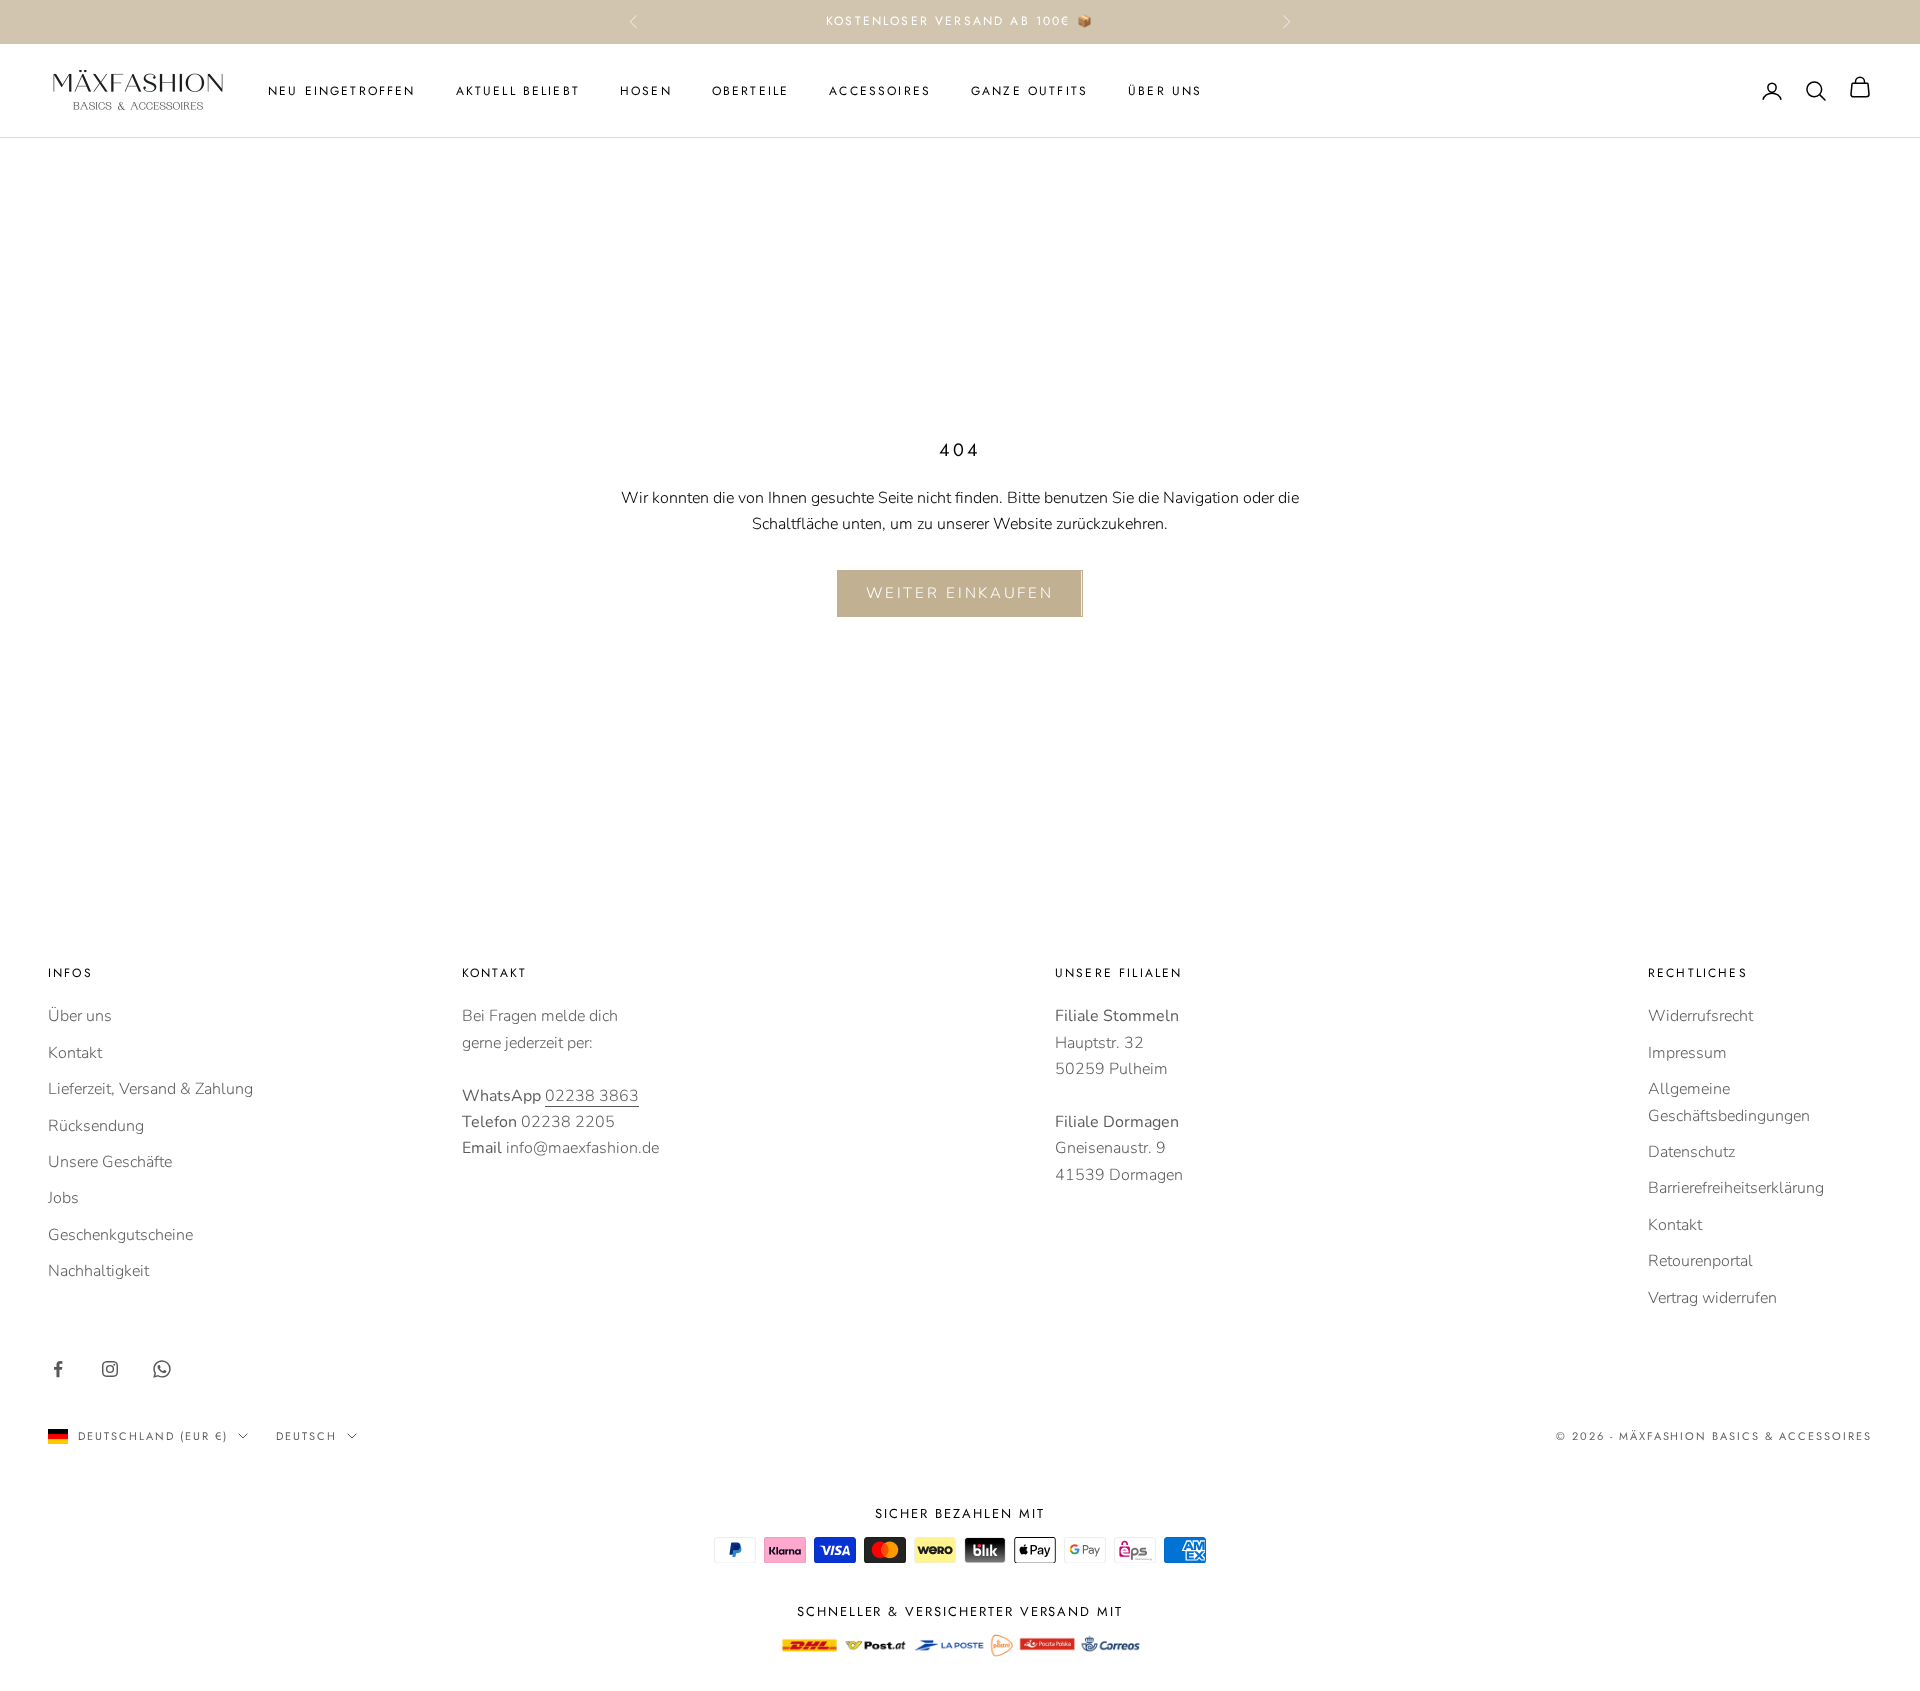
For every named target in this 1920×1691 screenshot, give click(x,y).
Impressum (1687, 1053)
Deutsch (306, 1436)
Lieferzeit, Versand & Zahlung (150, 1089)
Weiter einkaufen (959, 593)
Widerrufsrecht (1700, 1016)
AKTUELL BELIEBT (518, 91)
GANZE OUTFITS (1029, 91)
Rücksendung (96, 1126)
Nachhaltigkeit (98, 1271)
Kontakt (75, 1053)
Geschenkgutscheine (120, 1235)
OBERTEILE (750, 91)
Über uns (80, 1016)
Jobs (63, 1198)
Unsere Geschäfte (110, 1162)
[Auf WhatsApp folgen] (162, 1369)
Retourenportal (1700, 1261)
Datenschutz (1691, 1152)
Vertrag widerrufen (1712, 1298)
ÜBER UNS (1165, 91)
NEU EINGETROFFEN (342, 91)
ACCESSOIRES (880, 91)
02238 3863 (592, 1096)
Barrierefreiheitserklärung (1736, 1188)
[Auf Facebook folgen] (58, 1369)
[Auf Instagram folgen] (110, 1369)
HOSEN (646, 91)
